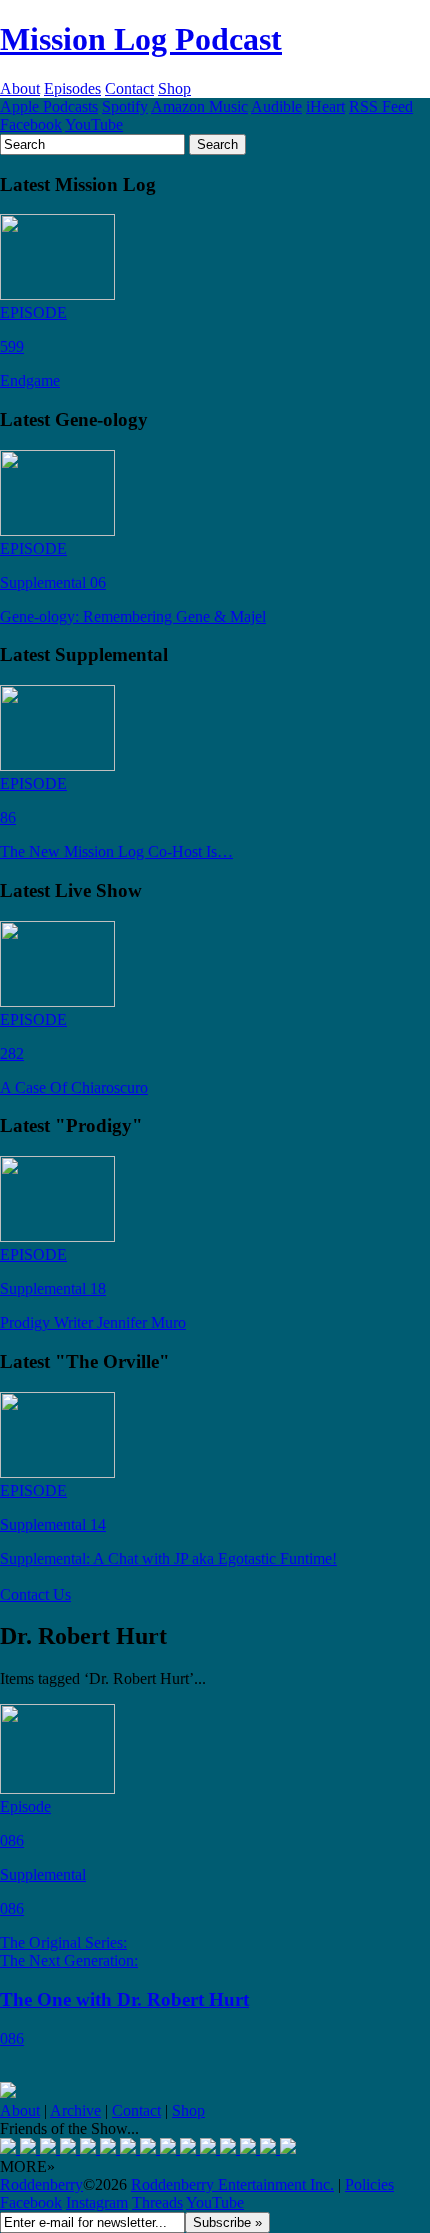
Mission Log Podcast (141, 39)
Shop (174, 88)
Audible (276, 106)
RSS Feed (381, 106)
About (20, 88)
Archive (75, 2110)
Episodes (72, 88)
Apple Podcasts (49, 106)
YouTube (94, 124)
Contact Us (35, 1594)
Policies (369, 2184)
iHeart (325, 106)
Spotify (125, 106)
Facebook (31, 124)
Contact (129, 88)
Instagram (97, 2202)
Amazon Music (199, 106)
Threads (157, 2202)
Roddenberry (41, 2184)
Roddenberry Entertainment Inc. (232, 2184)
